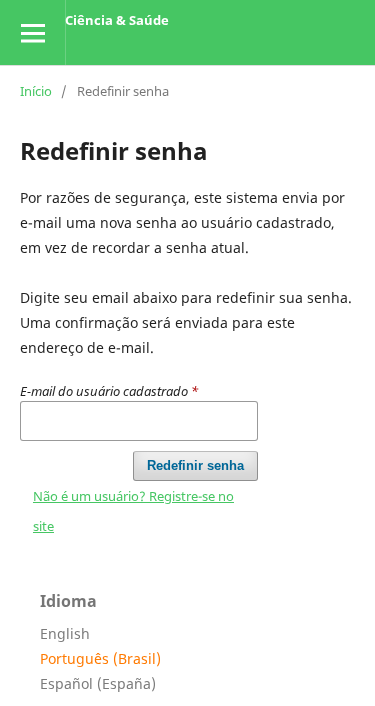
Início (36, 91)
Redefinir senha (195, 465)
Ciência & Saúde (117, 20)
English (65, 633)
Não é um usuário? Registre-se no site (133, 511)
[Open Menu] (32, 32)
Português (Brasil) (100, 658)
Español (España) (98, 683)
